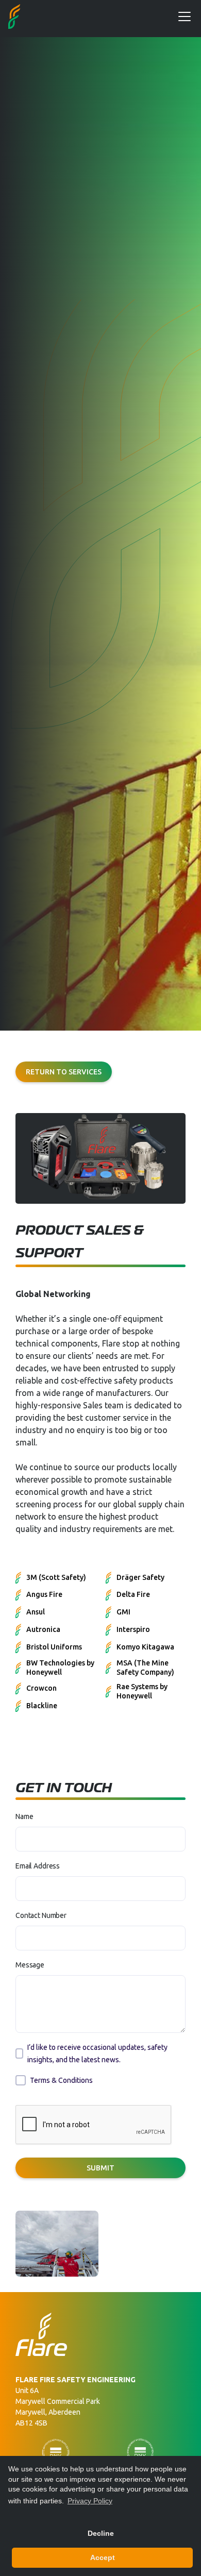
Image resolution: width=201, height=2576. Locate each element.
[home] (14, 16)
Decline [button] (101, 2533)
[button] (182, 16)
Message (30, 1965)
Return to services (64, 1072)
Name (24, 1816)
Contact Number (41, 1915)
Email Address (38, 1866)
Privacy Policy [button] (90, 2501)
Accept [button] (103, 2557)
